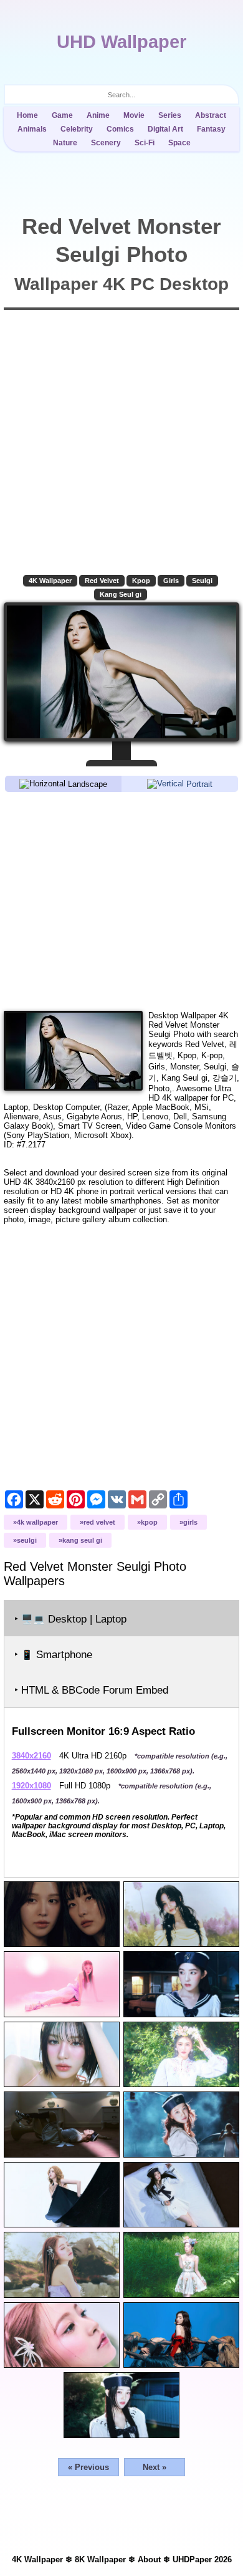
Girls (171, 581)
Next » (155, 2467)
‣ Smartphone (53, 1655)
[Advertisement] (122, 900)
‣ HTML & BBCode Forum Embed (91, 1690)
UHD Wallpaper (121, 42)
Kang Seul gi (121, 594)
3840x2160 (31, 1756)
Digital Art (165, 129)
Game (62, 115)
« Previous (88, 2467)
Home (27, 115)
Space (179, 143)
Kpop (141, 581)
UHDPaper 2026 (202, 2559)
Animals (32, 129)
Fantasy (211, 129)
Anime (98, 115)
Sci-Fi (145, 143)
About (149, 2559)
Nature (65, 143)
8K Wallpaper (100, 2559)
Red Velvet (102, 581)
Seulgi (202, 581)
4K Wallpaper (50, 581)
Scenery (106, 143)
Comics (120, 129)
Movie (134, 115)
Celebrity (77, 129)
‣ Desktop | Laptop (70, 1619)
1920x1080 (31, 1786)
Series (170, 115)
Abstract (211, 115)
